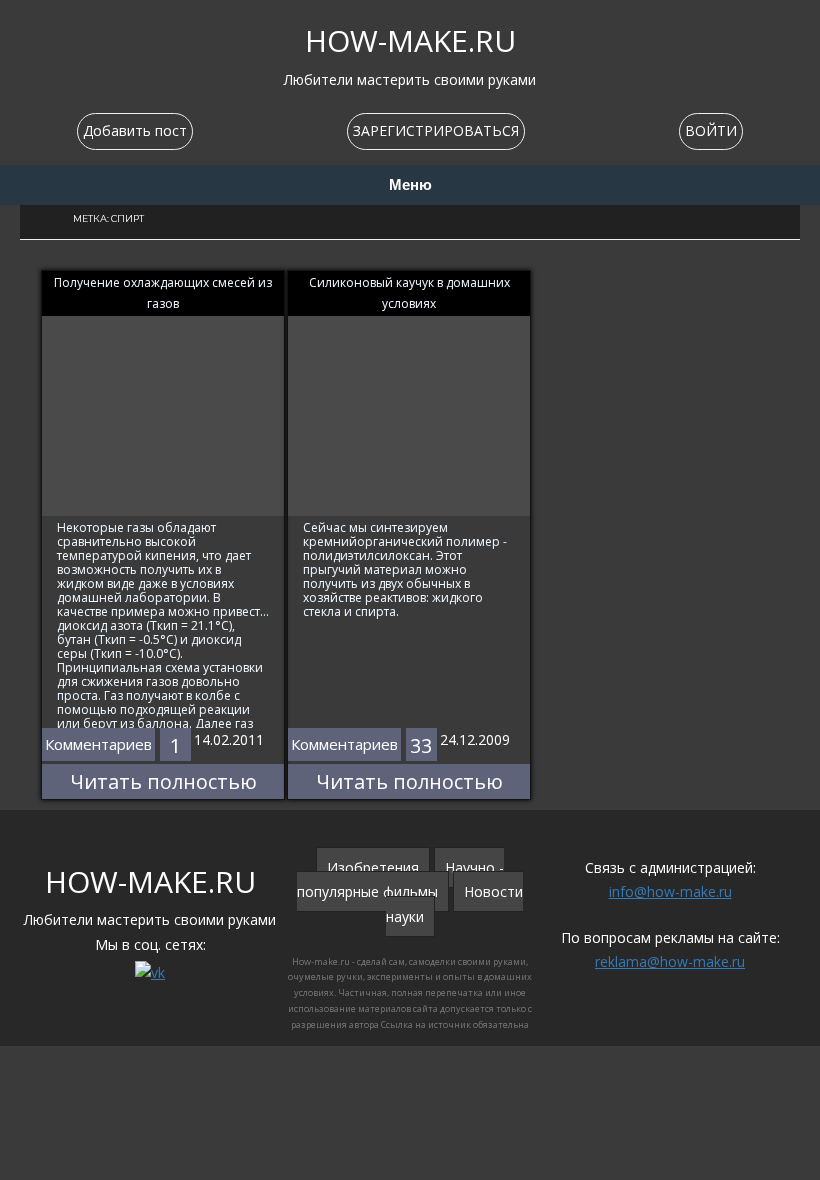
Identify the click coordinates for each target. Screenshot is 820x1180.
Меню (410, 185)
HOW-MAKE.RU (410, 40)
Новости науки (455, 904)
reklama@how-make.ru (670, 961)
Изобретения (373, 867)
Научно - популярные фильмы (400, 880)
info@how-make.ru (670, 891)
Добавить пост (135, 130)
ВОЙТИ (711, 130)
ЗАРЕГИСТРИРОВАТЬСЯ (436, 130)
